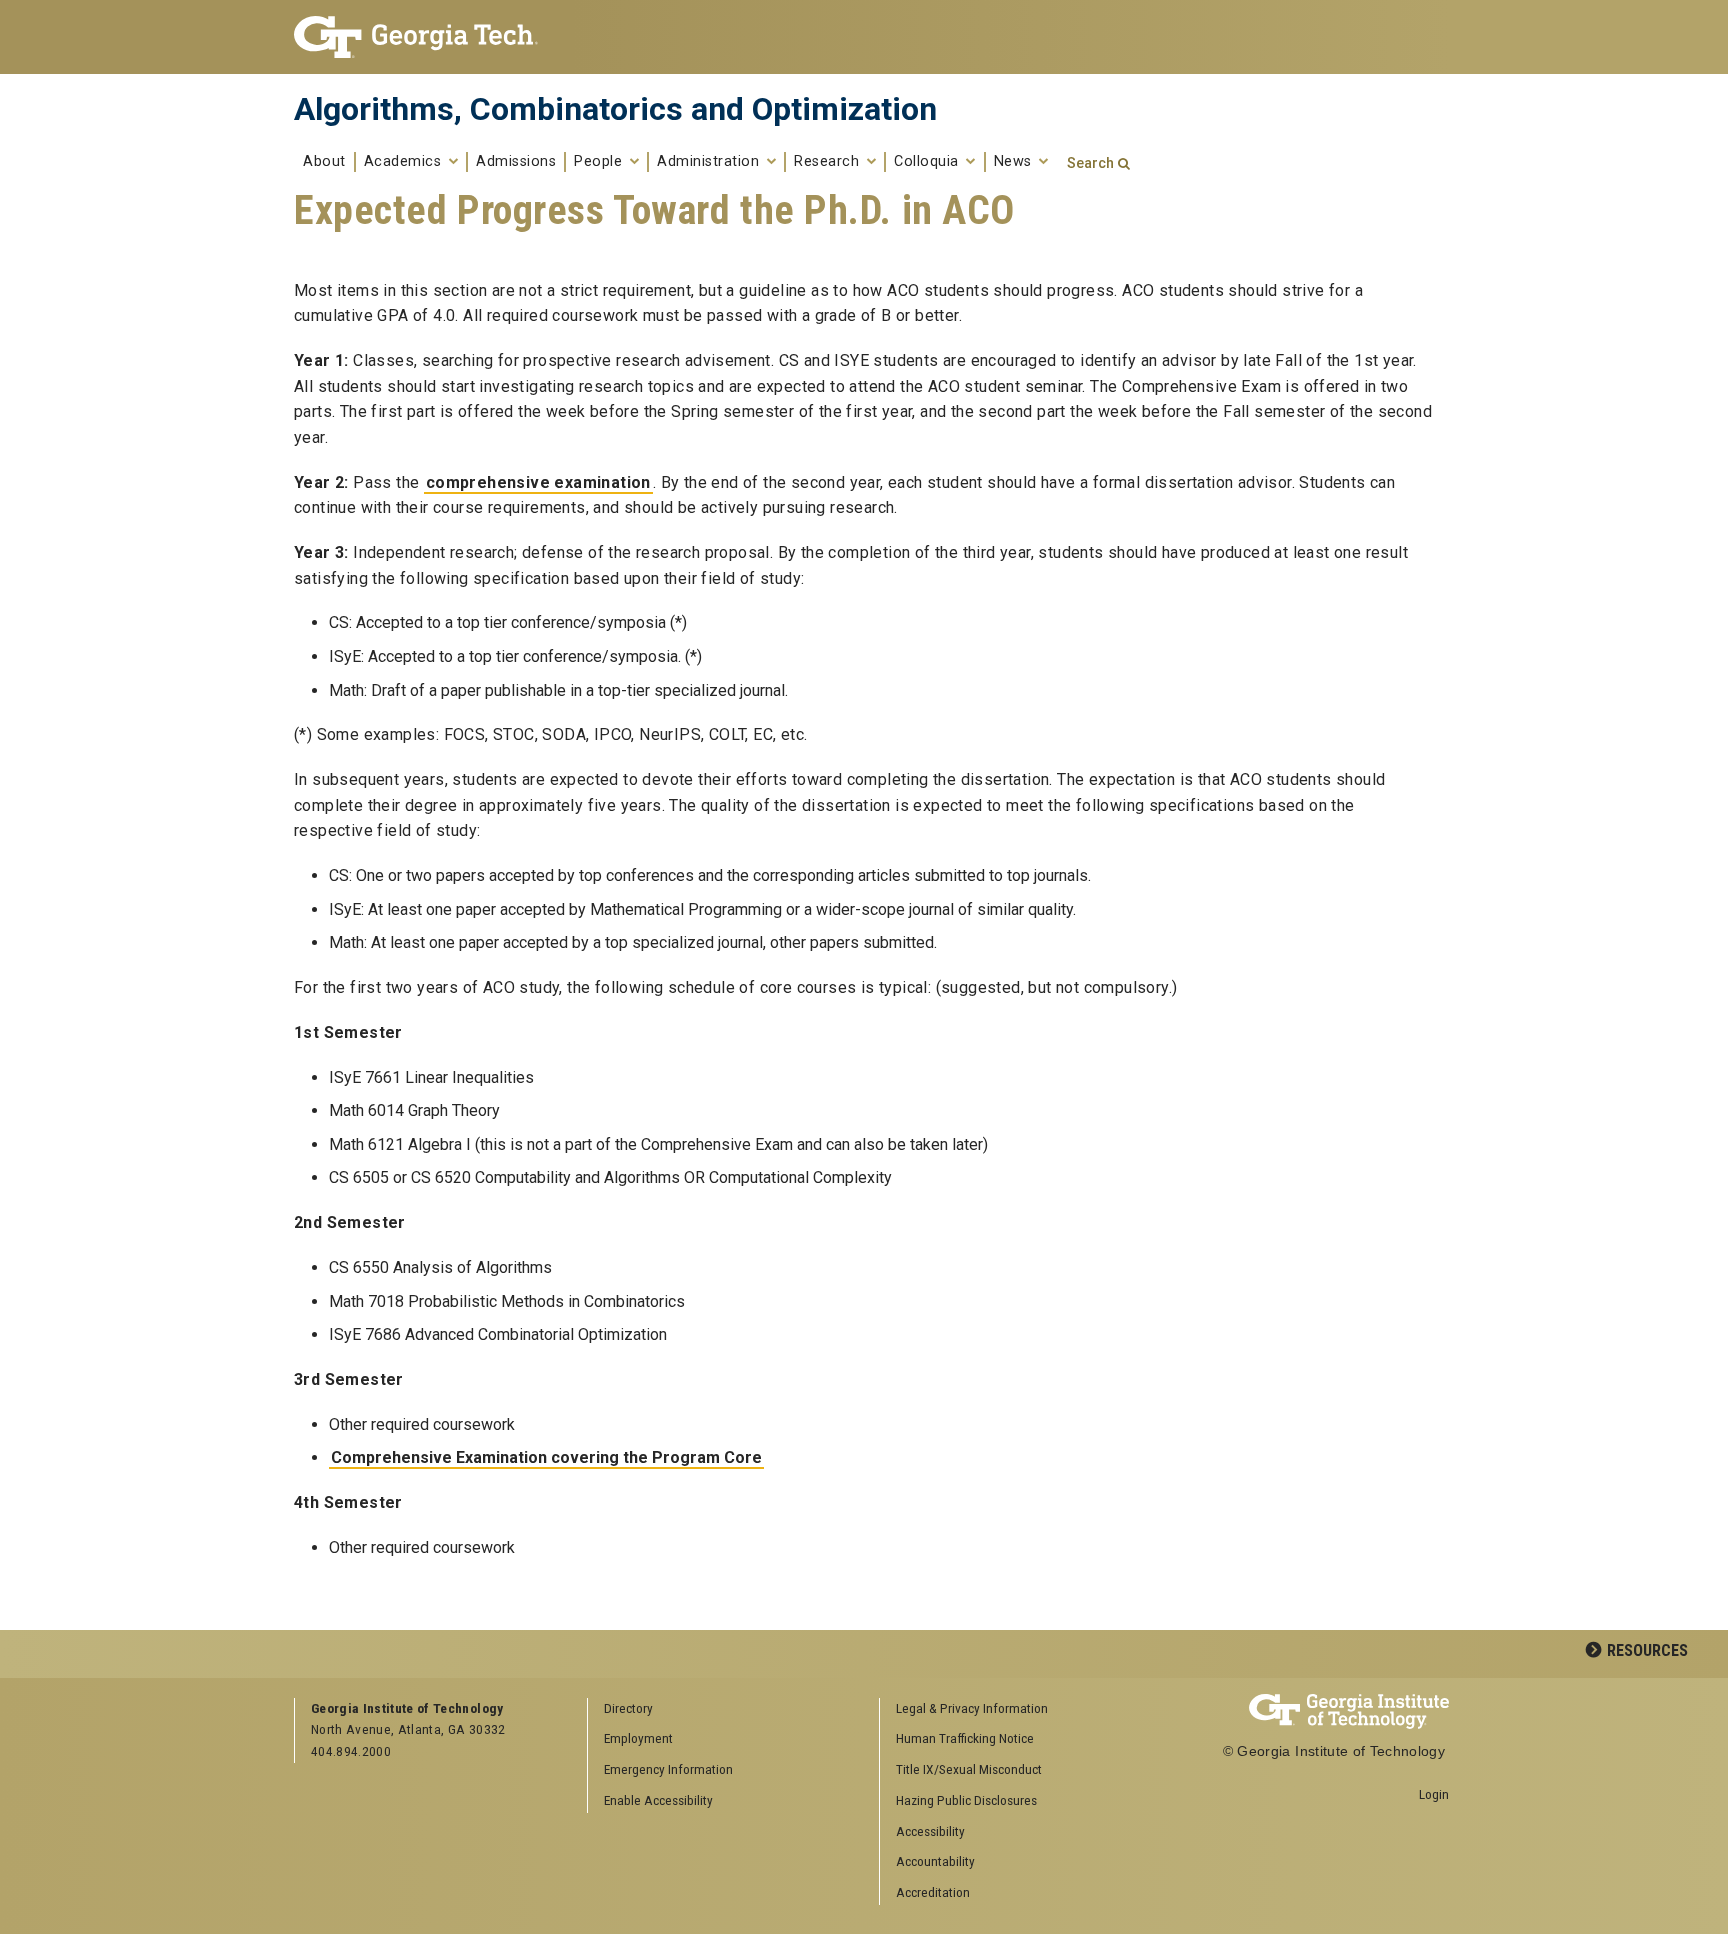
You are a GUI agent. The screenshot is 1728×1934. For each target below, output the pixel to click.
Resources (1647, 1650)
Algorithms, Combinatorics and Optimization (615, 109)
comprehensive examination (538, 482)
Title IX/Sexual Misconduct (969, 1769)
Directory (628, 1708)
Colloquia (928, 162)
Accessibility (930, 1831)
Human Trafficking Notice (965, 1738)
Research (829, 162)
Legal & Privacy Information (972, 1708)
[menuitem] (1019, 1709)
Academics (405, 162)
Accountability (935, 1861)
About (324, 162)
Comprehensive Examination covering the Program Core (546, 1457)
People (600, 162)
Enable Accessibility (658, 1800)
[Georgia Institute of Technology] (425, 37)
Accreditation (933, 1892)
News (1015, 162)
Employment (638, 1738)
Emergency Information (668, 1769)
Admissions (516, 162)
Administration (710, 162)
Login (1434, 1794)
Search (1090, 163)
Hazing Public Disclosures (966, 1800)
